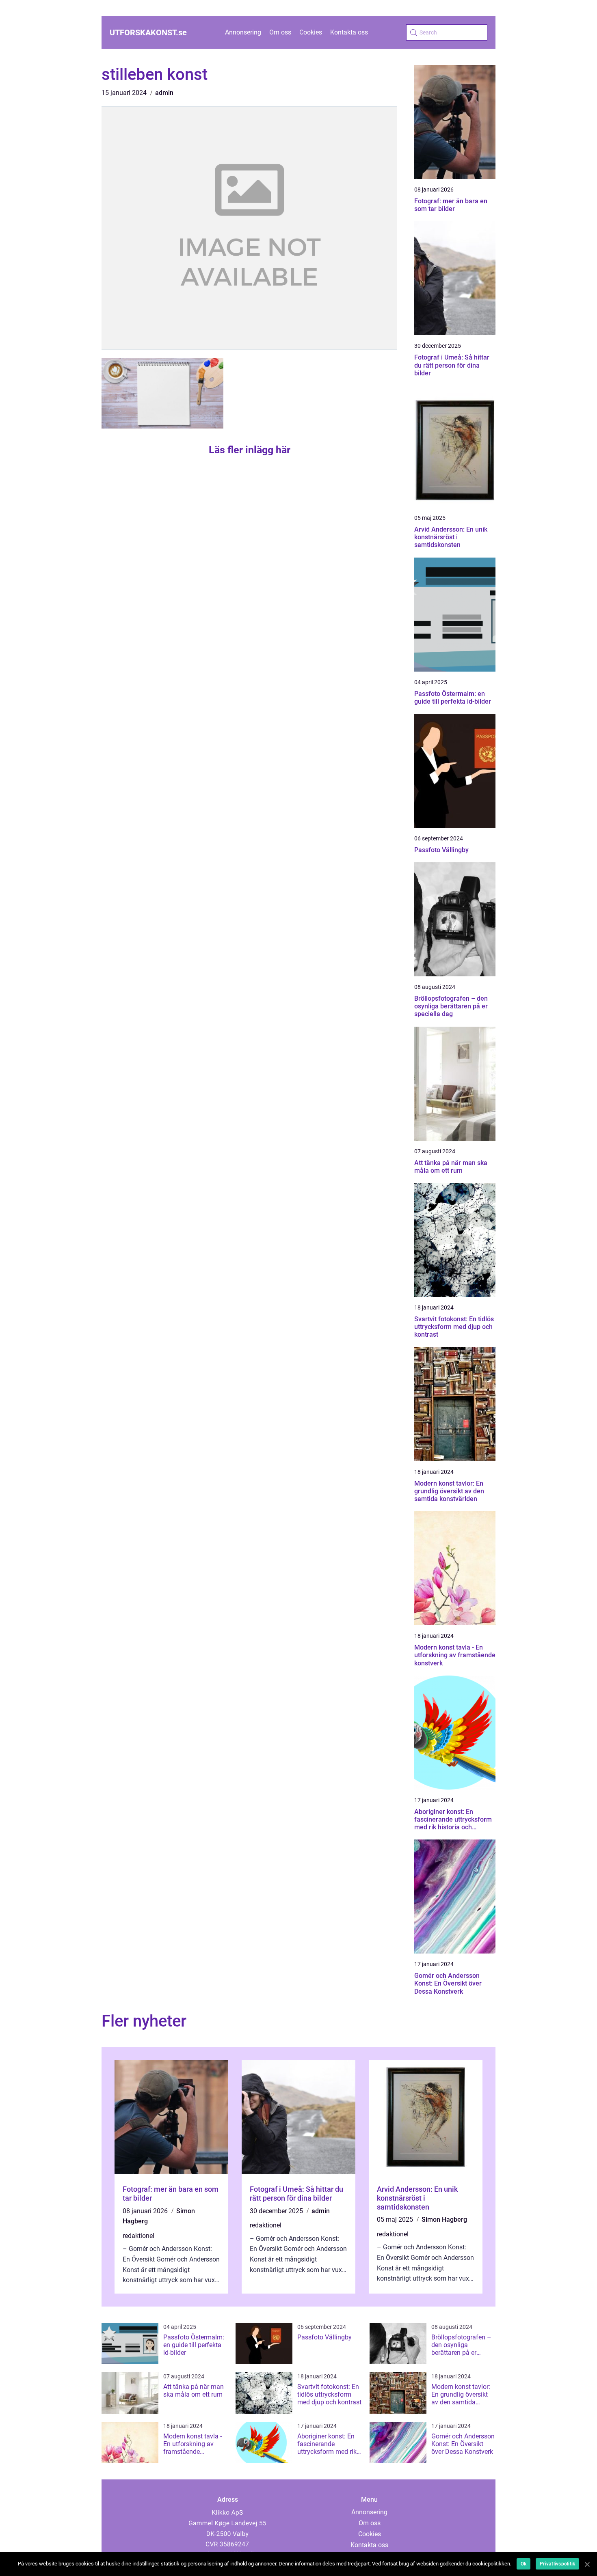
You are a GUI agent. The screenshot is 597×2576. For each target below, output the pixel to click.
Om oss (280, 32)
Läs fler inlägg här (250, 450)
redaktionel (138, 2236)
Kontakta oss (349, 32)
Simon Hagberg (444, 2220)
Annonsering (243, 32)
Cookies (311, 32)
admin (164, 93)
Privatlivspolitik (557, 2564)
